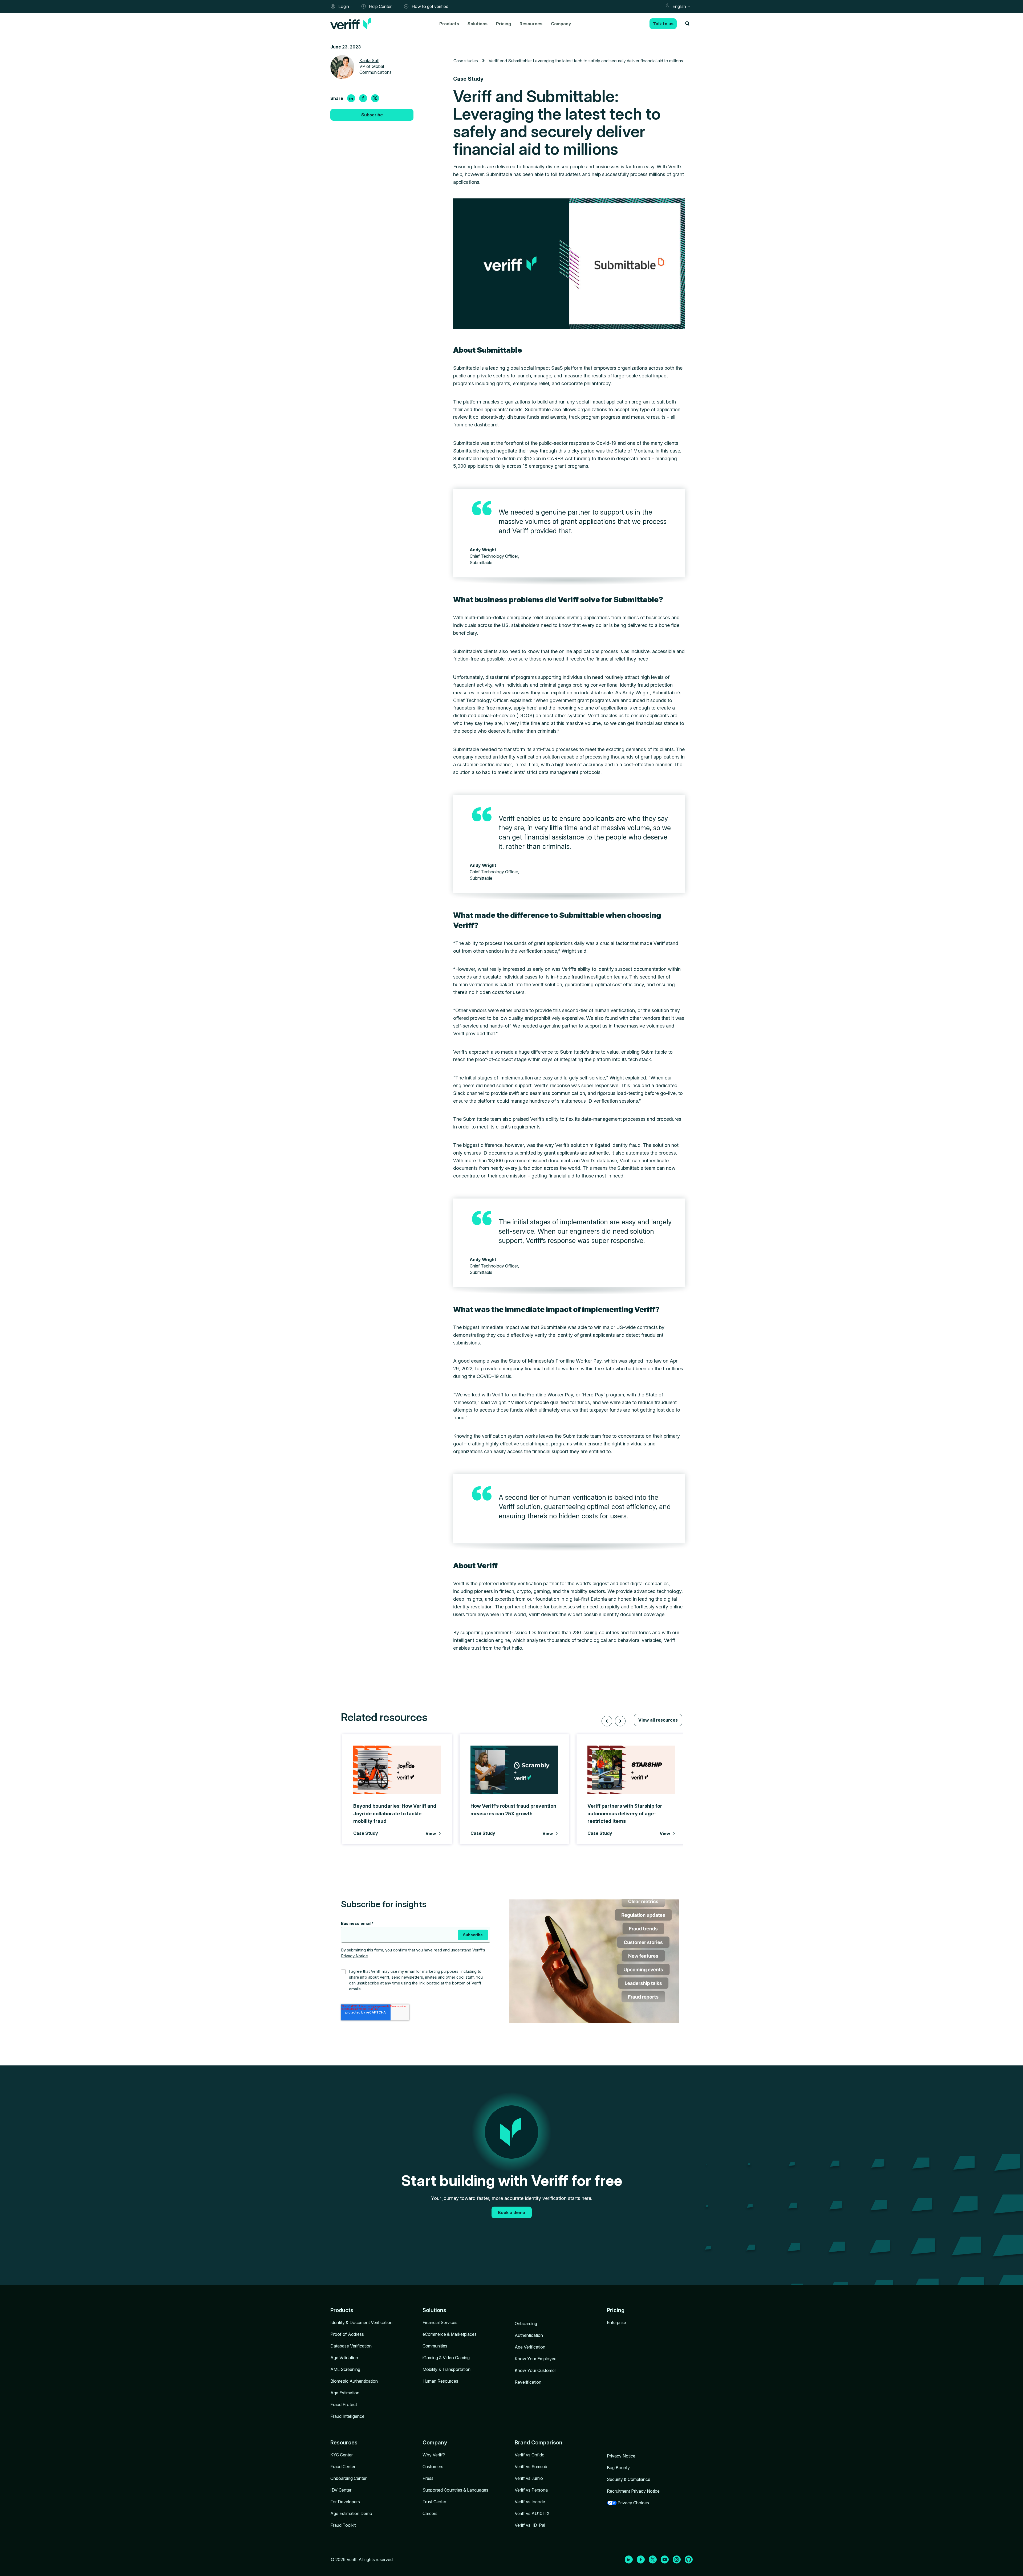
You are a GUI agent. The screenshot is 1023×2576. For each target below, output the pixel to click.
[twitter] (375, 98)
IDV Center (341, 2490)
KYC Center (342, 2455)
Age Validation (344, 2358)
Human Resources (440, 2381)
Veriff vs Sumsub (531, 2467)
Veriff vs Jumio (529, 2478)
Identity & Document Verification (361, 2322)
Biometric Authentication (354, 2381)
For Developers (345, 2502)
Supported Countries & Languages (455, 2490)
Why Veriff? (434, 2455)
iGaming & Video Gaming (446, 2358)
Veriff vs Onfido (530, 2455)
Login (344, 6)
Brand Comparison (539, 2443)
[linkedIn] (351, 98)
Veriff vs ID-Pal (530, 2525)
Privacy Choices (633, 2503)
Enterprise (616, 2322)
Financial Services (440, 2322)
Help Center (380, 6)
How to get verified (430, 6)
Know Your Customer (535, 2370)
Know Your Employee (536, 2359)
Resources (531, 24)
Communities (435, 2346)
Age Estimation (345, 2393)
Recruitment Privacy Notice (633, 2491)
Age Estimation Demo (351, 2513)
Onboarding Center (348, 2478)
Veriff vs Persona (531, 2490)
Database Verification (351, 2346)
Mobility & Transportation (446, 2369)
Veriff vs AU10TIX (532, 2513)
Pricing (504, 24)
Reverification (528, 2382)
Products (449, 24)
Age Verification (530, 2347)
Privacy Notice (354, 1956)
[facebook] (363, 98)
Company (561, 24)
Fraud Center (343, 2467)
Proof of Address (347, 2334)
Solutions (478, 24)
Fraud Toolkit (343, 2525)
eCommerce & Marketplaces (450, 2334)
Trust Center (434, 2502)
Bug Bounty (618, 2468)
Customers (433, 2467)
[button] (607, 1721)
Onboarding (526, 2324)
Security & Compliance (629, 2479)
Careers (430, 2513)
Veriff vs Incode (530, 2502)
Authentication (529, 2335)
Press (428, 2478)
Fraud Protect (344, 2404)
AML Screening (345, 2369)
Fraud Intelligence (347, 2416)
